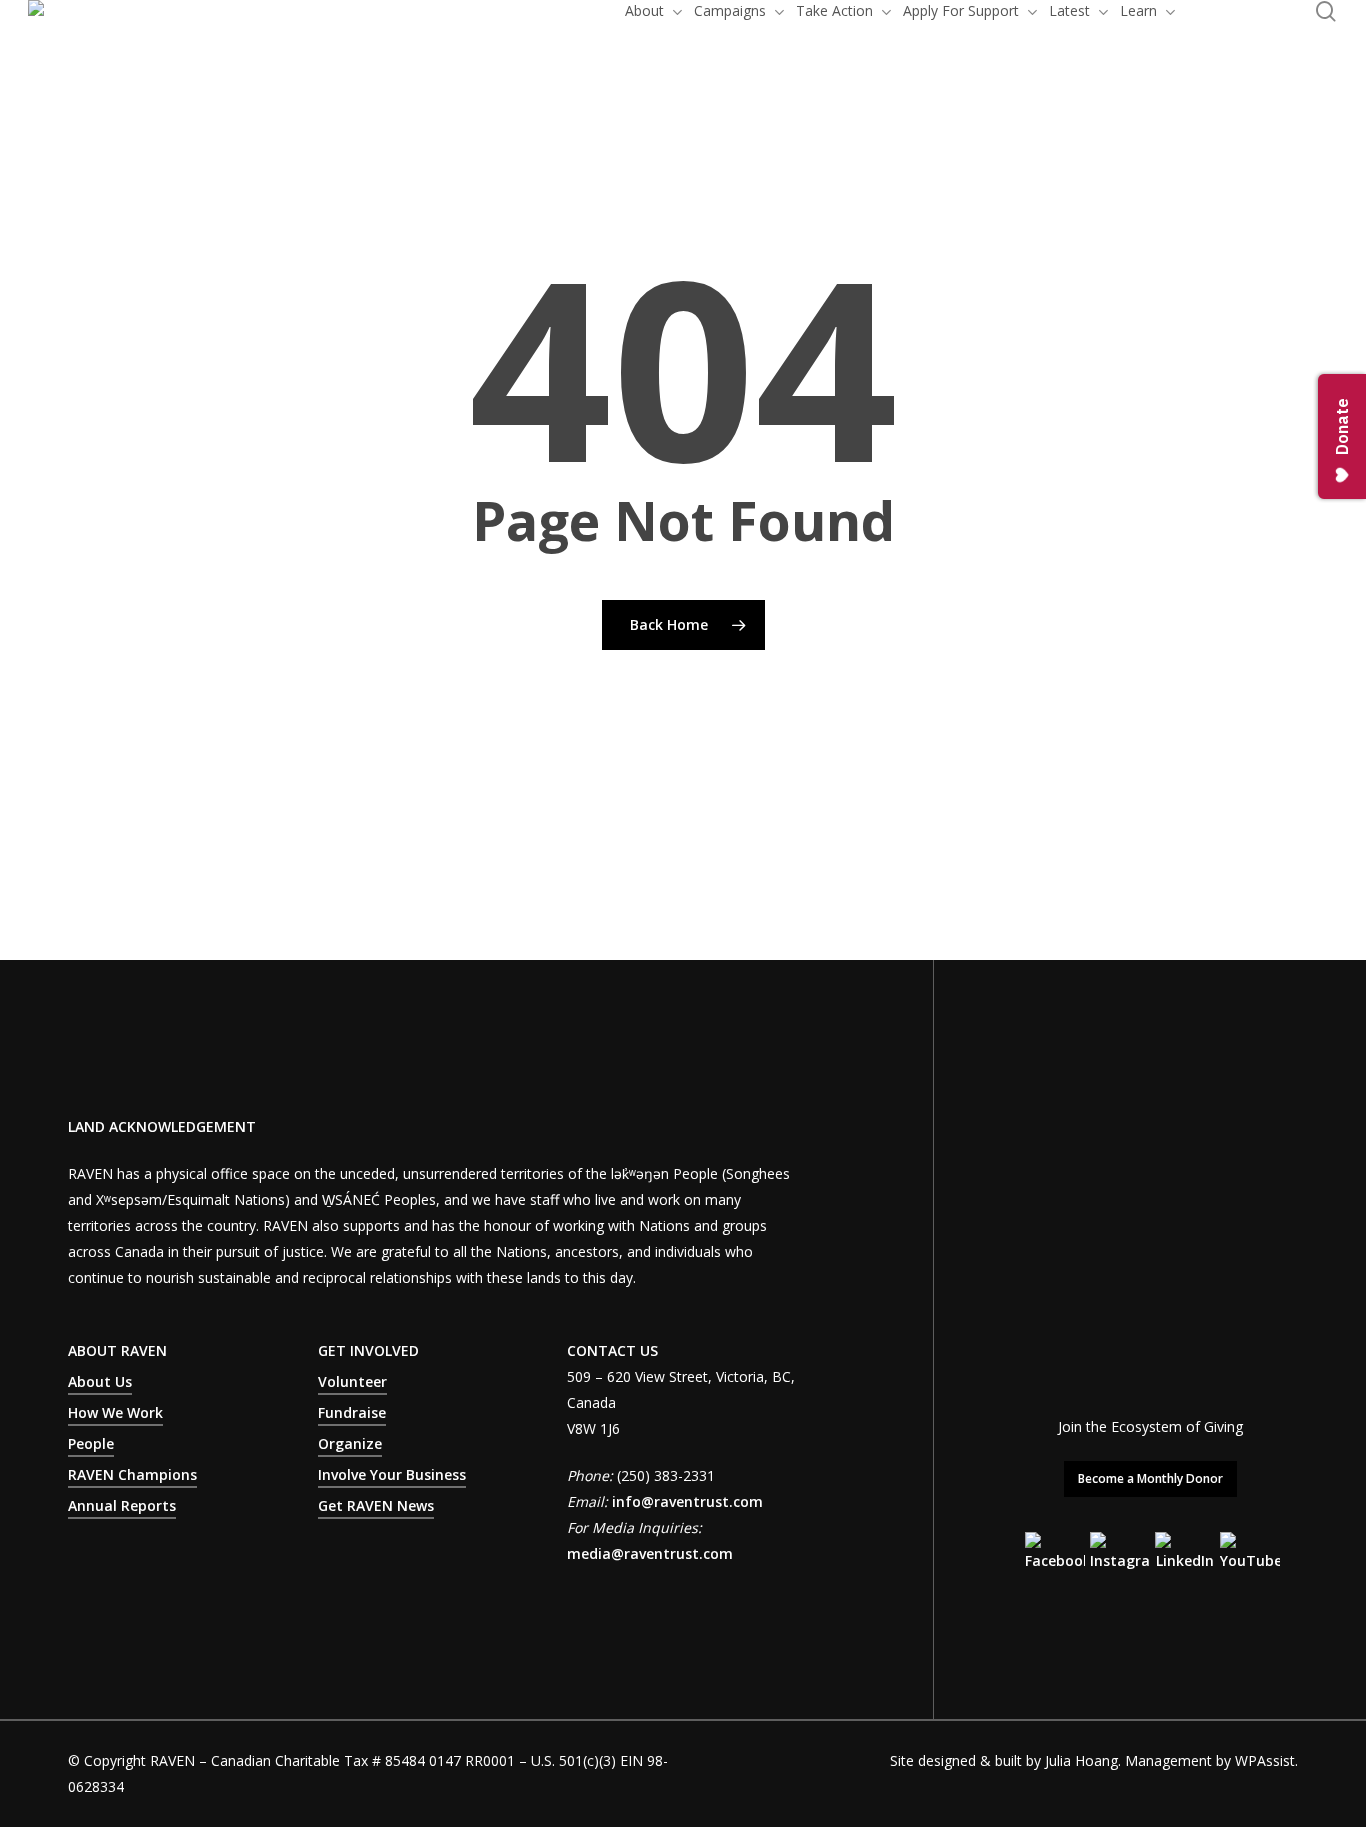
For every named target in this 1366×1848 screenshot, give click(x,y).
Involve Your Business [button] (392, 1474)
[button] (1150, 1479)
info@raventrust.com (687, 1501)
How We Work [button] (115, 1412)
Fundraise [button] (352, 1412)
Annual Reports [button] (122, 1505)
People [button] (91, 1443)
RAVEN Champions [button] (132, 1474)
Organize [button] (350, 1443)
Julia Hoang (1081, 1760)
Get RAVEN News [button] (376, 1505)
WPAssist (1265, 1760)
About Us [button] (100, 1381)
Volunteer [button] (352, 1381)
